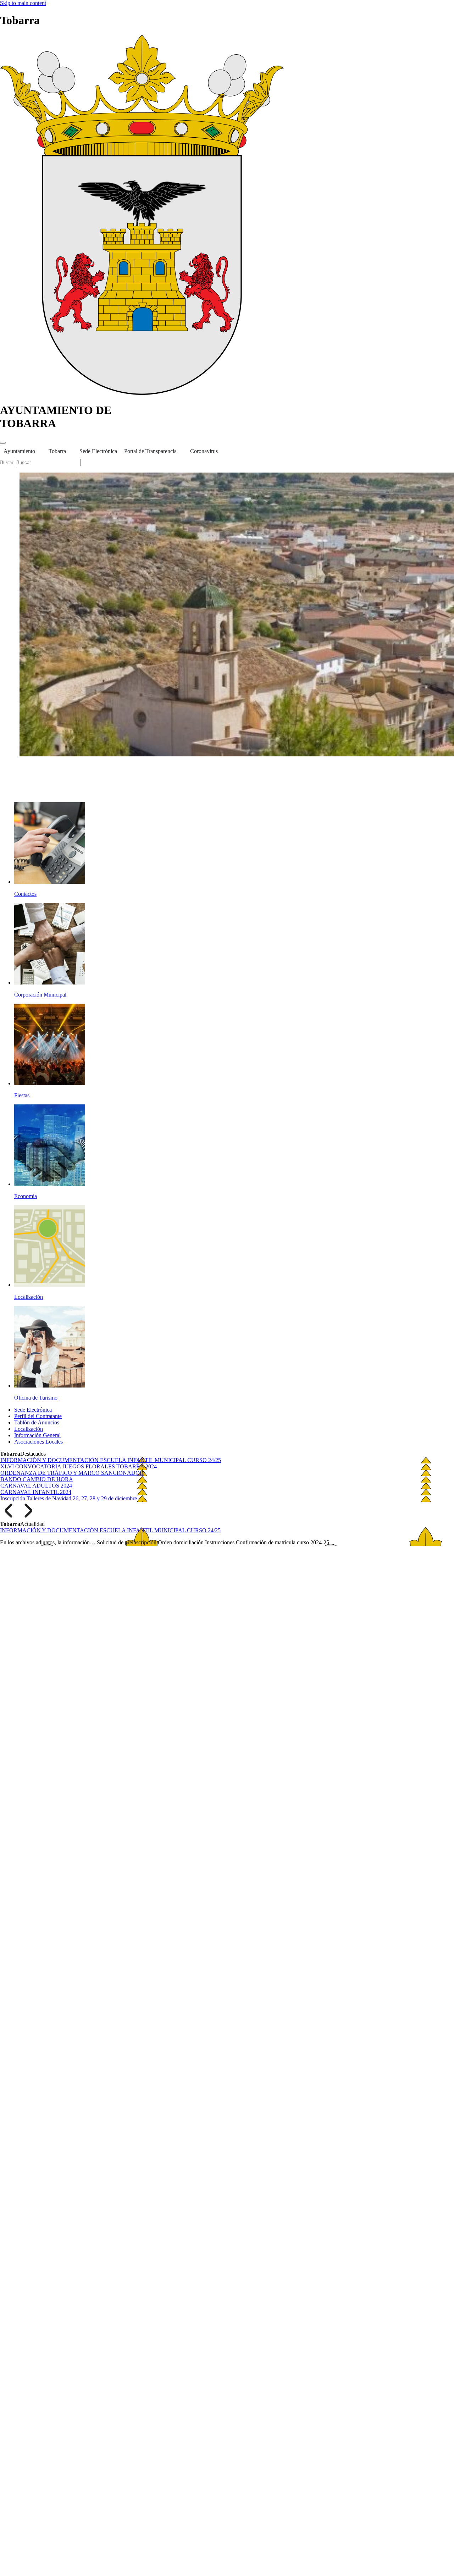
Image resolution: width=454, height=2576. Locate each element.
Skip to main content (23, 3)
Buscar (7, 462)
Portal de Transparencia (150, 451)
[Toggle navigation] (3, 443)
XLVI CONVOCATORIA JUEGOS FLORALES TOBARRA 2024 (79, 1466)
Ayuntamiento (19, 451)
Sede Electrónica (98, 451)
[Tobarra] (142, 393)
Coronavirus (204, 451)
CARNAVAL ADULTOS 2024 (36, 1486)
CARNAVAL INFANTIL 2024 (36, 1492)
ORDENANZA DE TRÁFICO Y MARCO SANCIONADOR (72, 1473)
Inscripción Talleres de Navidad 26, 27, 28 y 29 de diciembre (69, 1498)
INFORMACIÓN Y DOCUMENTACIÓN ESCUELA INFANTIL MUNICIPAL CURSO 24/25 (111, 1460)
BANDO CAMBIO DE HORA (37, 1479)
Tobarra (57, 451)
